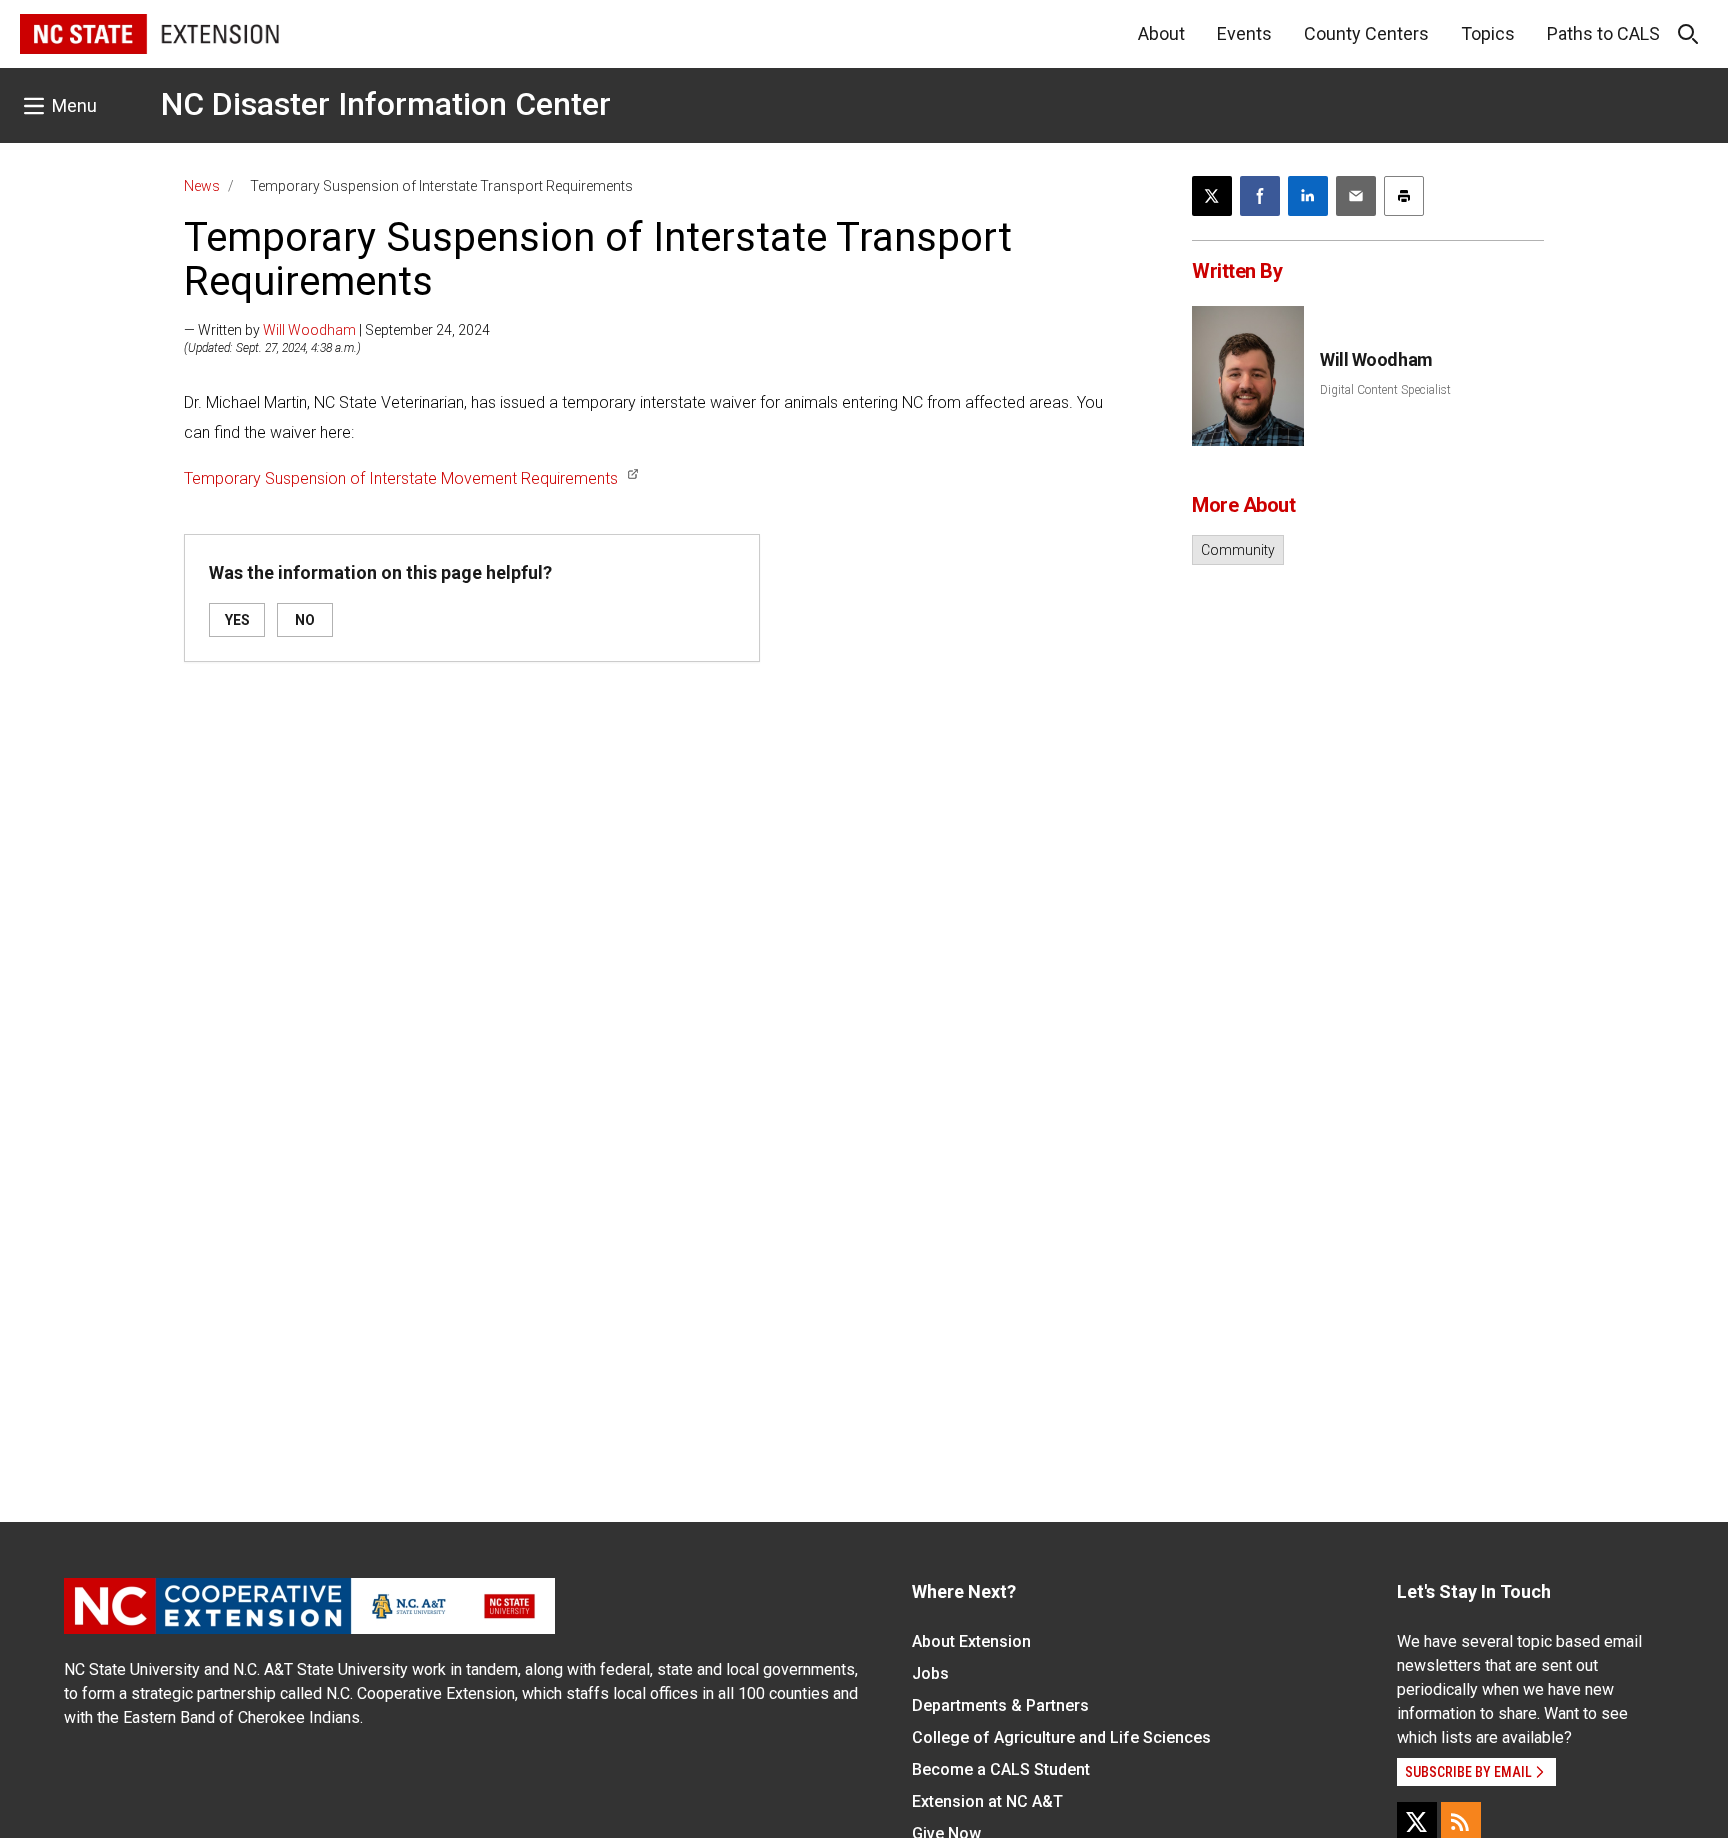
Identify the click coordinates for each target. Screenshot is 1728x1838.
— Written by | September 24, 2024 (337, 330)
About (1161, 33)
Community (1238, 550)
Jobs (930, 1673)
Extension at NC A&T (987, 1801)
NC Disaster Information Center (386, 104)
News (202, 186)
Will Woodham (309, 330)
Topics (1488, 33)
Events (1244, 33)
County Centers (1366, 33)
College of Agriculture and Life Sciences (1061, 1737)
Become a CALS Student (1001, 1769)
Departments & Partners (1000, 1705)
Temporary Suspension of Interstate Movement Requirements (401, 478)
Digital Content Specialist (1385, 390)
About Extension (971, 1641)
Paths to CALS (1603, 33)
